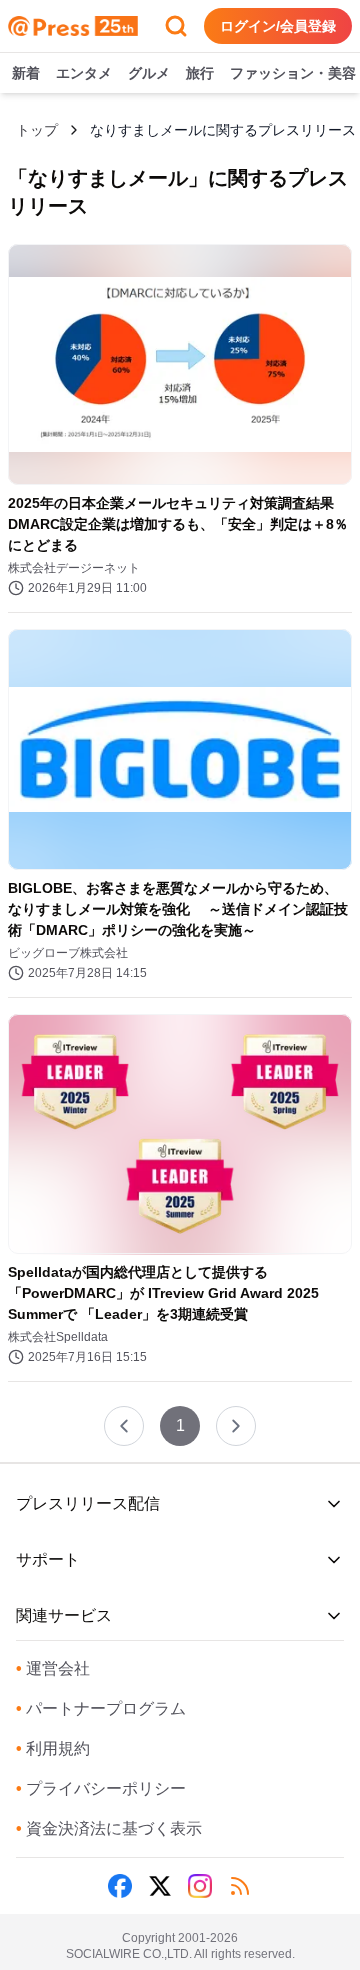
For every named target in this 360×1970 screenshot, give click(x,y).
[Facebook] (120, 1886)
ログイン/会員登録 (278, 26)
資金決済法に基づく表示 (109, 1828)
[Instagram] (200, 1886)
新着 (26, 73)
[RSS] (240, 1886)
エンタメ (84, 73)
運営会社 (53, 1668)
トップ (37, 130)
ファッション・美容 (293, 73)
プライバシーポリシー (101, 1788)
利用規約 (53, 1748)
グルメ (149, 73)
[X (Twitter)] (160, 1886)
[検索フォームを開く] (176, 26)
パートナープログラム (101, 1708)
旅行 (200, 73)
